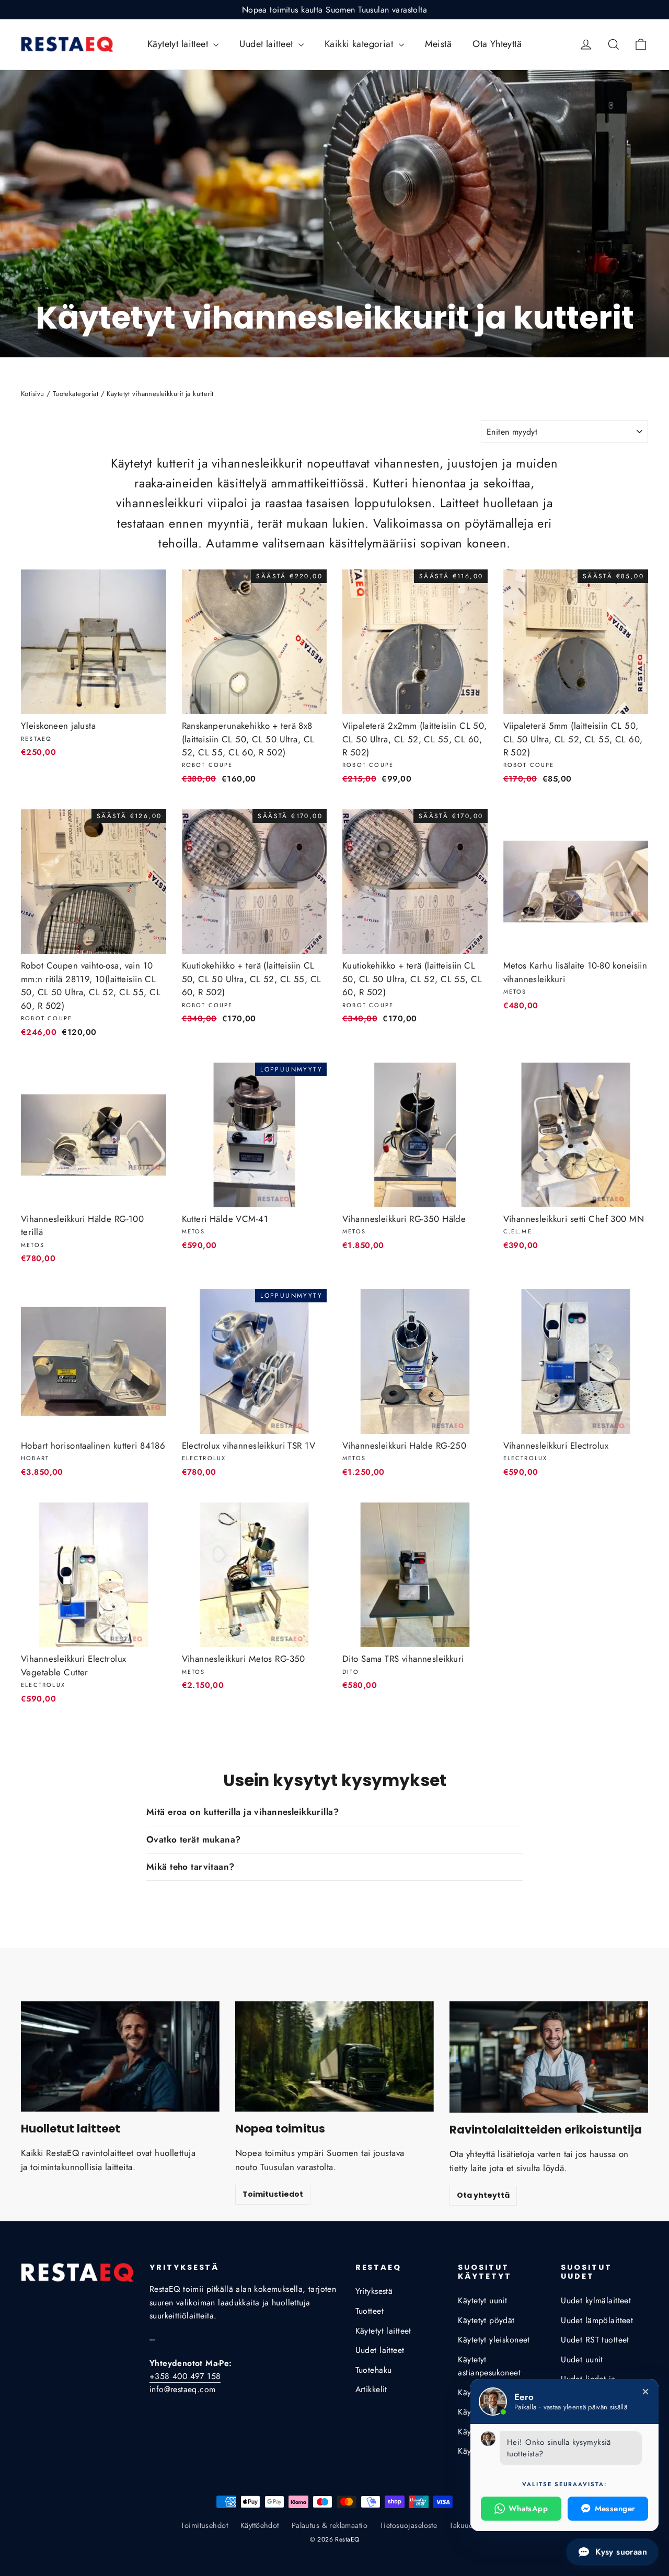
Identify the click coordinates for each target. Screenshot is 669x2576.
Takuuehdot (469, 2525)
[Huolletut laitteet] (120, 2056)
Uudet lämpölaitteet (597, 2320)
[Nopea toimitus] (334, 2056)
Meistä (439, 44)
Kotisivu (32, 394)
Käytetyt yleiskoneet (494, 2340)
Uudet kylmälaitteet (596, 2300)
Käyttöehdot (260, 2525)
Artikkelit (371, 2389)
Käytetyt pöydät (486, 2320)
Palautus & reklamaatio (330, 2525)
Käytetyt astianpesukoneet (489, 2366)
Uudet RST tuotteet (595, 2340)
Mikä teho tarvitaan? (191, 1867)
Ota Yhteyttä (497, 44)
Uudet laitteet (267, 44)
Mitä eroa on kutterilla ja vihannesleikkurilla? (243, 1812)
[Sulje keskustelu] (645, 2392)
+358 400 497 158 (185, 2376)
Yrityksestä (374, 2291)
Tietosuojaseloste (408, 2525)
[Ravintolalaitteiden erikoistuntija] (549, 2057)
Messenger (615, 2509)
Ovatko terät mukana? (194, 1839)
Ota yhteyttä (483, 2195)
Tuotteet (370, 2311)
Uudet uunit (582, 2359)
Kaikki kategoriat (360, 44)
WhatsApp (528, 2509)
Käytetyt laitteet (179, 44)
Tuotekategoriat (76, 394)
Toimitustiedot (273, 2194)
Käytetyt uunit (482, 2300)
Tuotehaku (374, 2370)
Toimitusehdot (204, 2525)
